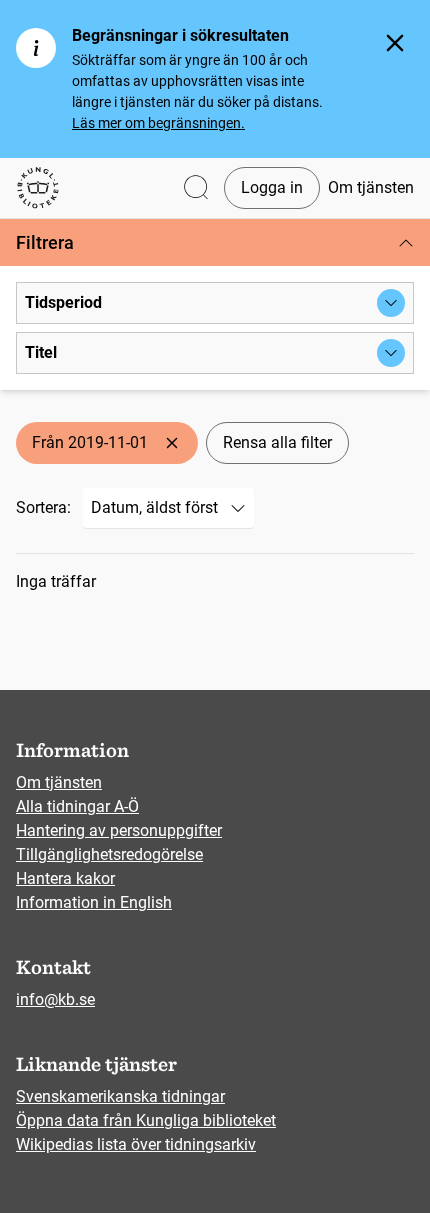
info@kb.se (55, 999)
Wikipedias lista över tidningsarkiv (136, 1144)
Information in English (94, 902)
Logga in (272, 187)
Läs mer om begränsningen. (158, 123)
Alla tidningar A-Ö (77, 806)
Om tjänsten (371, 187)
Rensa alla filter (277, 442)
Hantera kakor (65, 878)
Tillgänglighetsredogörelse (109, 854)
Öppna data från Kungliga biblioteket (146, 1120)
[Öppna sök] (196, 188)
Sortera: (43, 507)
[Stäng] (395, 43)
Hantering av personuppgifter (119, 830)
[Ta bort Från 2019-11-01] (172, 443)
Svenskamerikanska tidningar (120, 1096)
